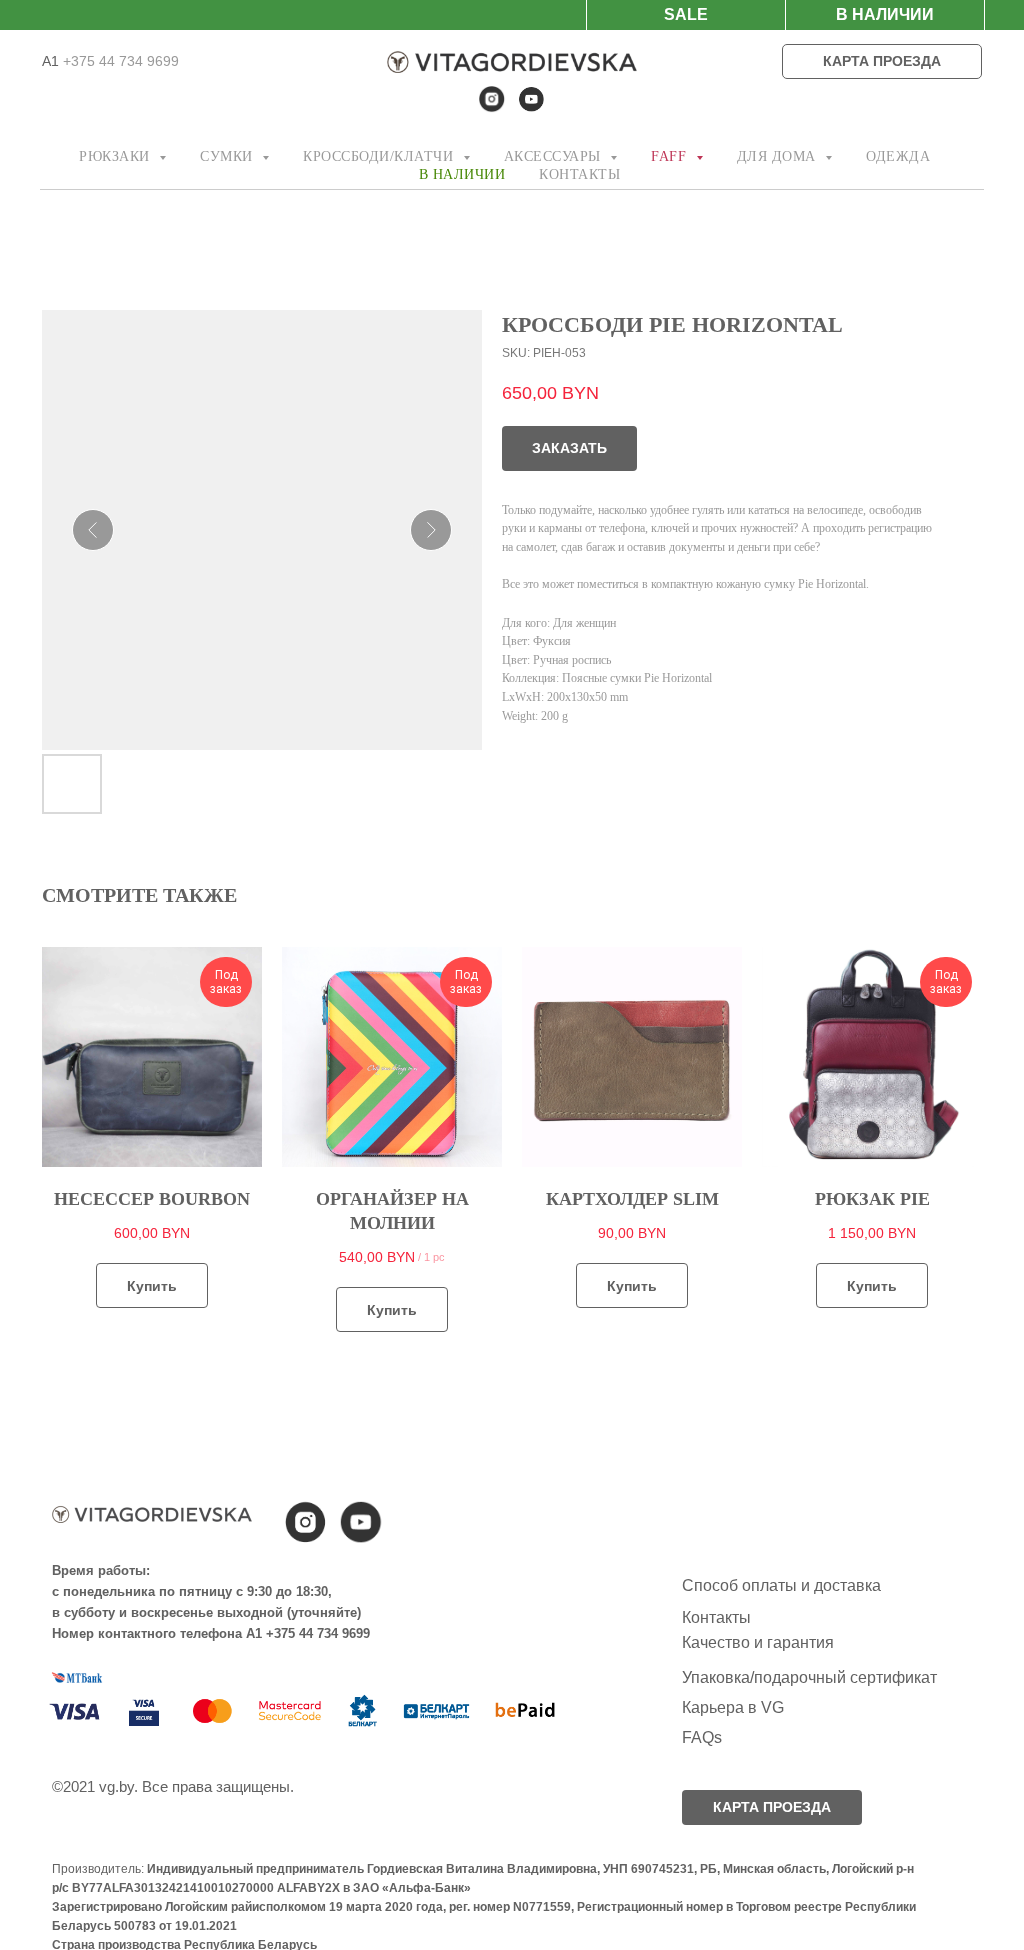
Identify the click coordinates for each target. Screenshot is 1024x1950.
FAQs (702, 1737)
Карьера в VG (733, 1707)
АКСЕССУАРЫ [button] (555, 156)
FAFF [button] (671, 156)
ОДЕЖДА (898, 156)
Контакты (716, 1617)
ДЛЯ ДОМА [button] (779, 156)
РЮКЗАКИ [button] (116, 156)
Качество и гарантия (758, 1642)
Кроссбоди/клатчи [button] (380, 156)
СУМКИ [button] (228, 156)
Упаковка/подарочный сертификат (809, 1677)
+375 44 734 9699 (119, 61)
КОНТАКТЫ (579, 174)
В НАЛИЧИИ (462, 174)
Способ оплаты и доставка (781, 1585)
